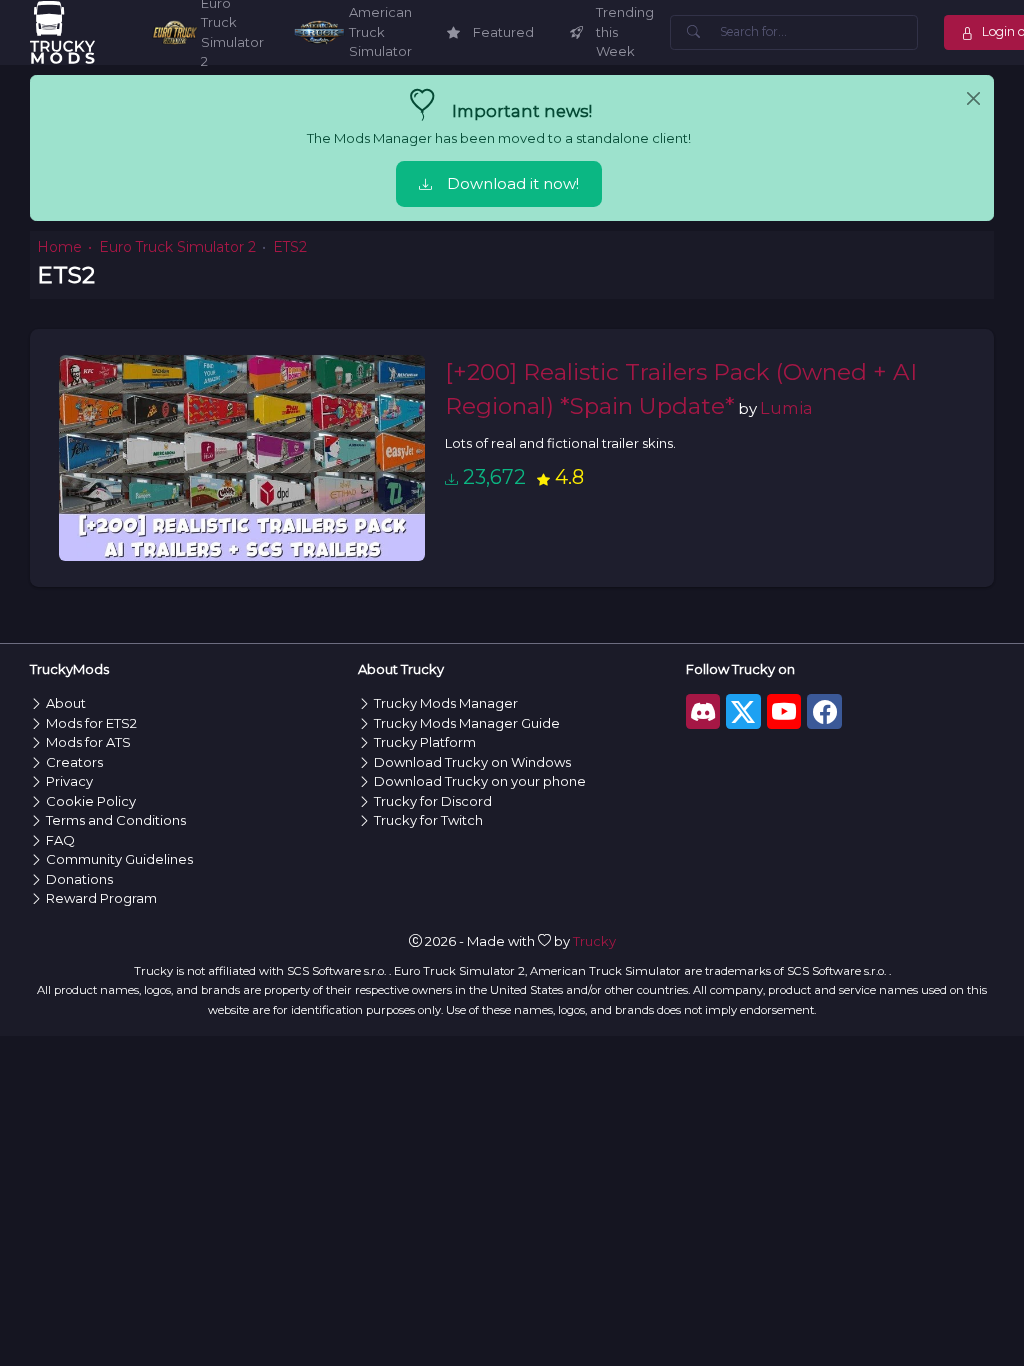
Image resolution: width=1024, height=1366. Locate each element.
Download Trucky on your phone (480, 781)
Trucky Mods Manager (446, 703)
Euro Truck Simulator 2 (177, 247)
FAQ (60, 840)
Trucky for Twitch (428, 820)
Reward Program (101, 898)
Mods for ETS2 (91, 723)
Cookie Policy (91, 801)
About (66, 703)
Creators (74, 762)
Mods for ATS (88, 742)
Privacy (69, 781)
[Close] (973, 99)
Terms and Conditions (116, 820)
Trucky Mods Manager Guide (467, 723)
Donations (79, 879)
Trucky (594, 941)
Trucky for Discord (433, 801)
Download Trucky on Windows (472, 762)
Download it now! (513, 184)
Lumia (786, 408)
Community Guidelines (119, 859)
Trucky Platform (425, 742)
